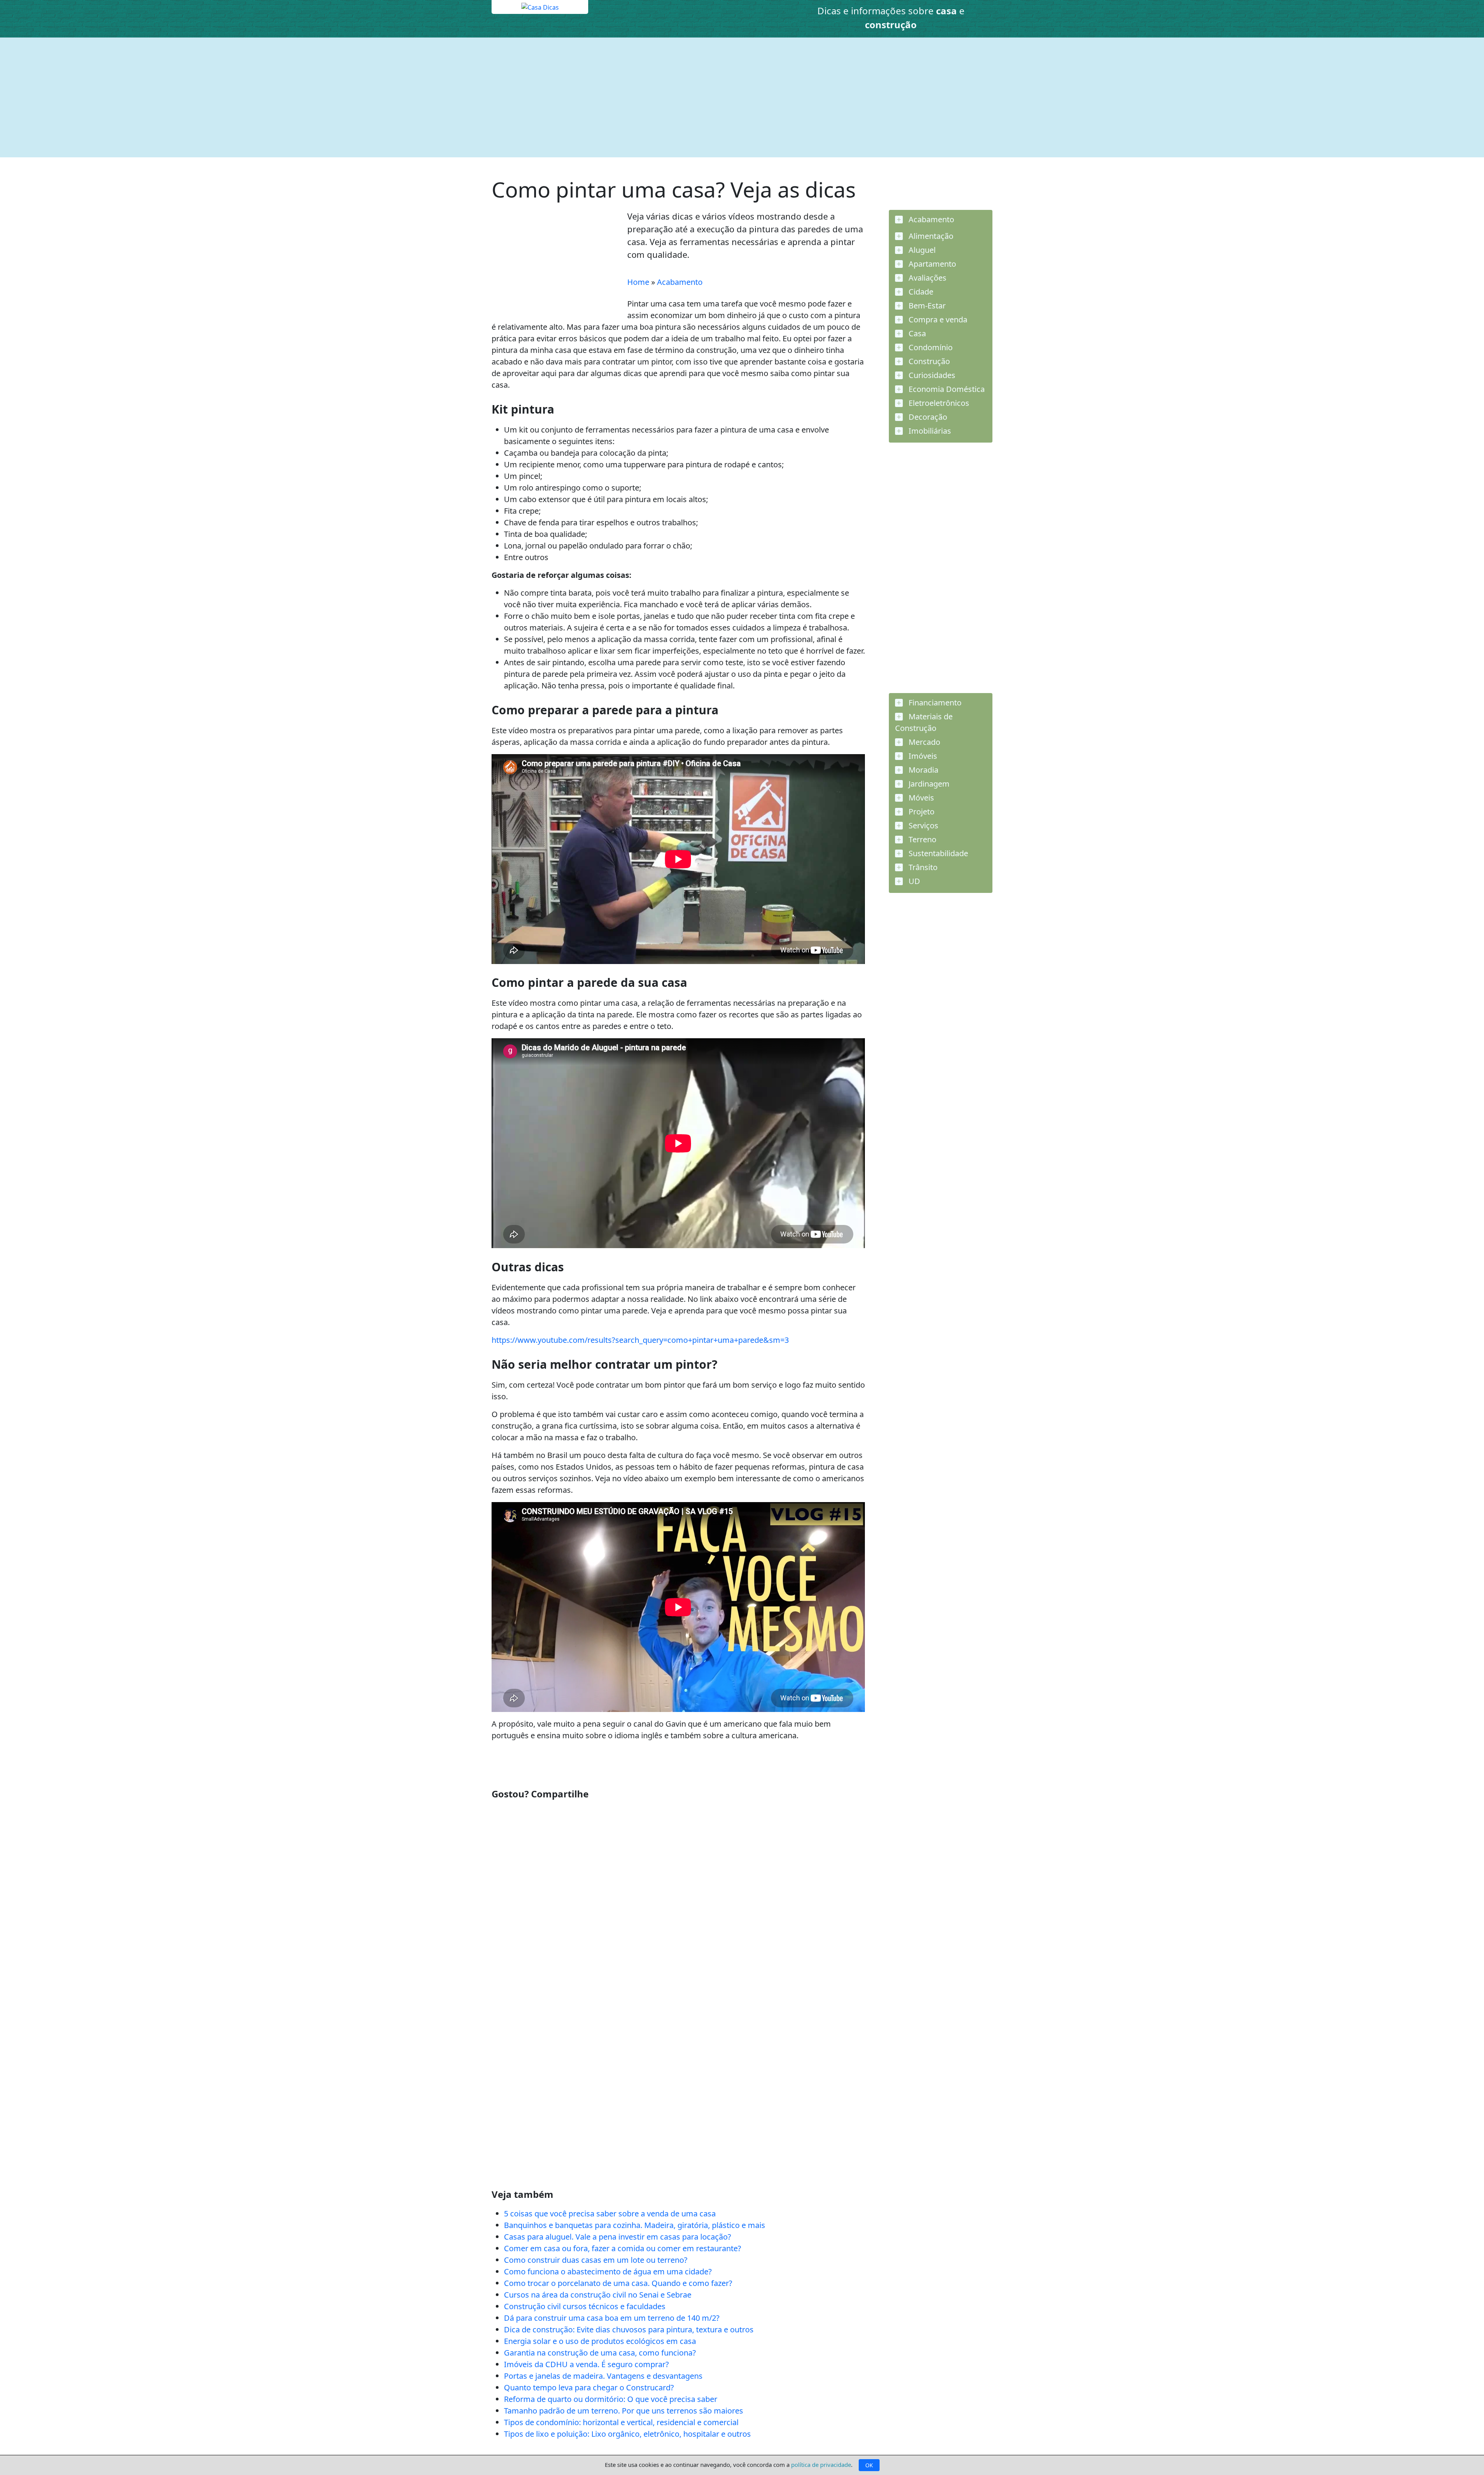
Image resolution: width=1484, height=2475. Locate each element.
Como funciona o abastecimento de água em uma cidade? (608, 2271)
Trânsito (922, 867)
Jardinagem (928, 784)
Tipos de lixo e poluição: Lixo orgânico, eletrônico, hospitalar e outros (627, 2434)
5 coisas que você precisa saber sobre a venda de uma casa (610, 2214)
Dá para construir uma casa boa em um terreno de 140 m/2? (612, 2318)
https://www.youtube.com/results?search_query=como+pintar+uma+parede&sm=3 (640, 1340)
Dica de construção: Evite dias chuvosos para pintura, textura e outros (629, 2329)
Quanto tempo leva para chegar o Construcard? (589, 2387)
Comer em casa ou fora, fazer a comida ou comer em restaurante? (623, 2248)
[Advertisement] (723, 97)
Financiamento (934, 703)
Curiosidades (931, 375)
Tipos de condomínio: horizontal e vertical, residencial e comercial (621, 2422)
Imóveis (922, 756)
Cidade (920, 292)
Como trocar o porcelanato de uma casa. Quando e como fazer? (618, 2283)
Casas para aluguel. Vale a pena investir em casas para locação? (618, 2237)
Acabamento (680, 282)
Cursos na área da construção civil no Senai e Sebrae (598, 2295)
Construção (928, 361)
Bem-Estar (926, 306)
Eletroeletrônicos (938, 403)
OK (869, 2465)
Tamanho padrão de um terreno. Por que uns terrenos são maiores (624, 2411)
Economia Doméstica (946, 389)
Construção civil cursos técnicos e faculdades (585, 2306)
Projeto (921, 812)
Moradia (922, 770)
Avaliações (927, 278)
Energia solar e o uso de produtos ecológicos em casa (600, 2341)
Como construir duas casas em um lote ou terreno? (596, 2260)
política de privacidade (821, 2465)
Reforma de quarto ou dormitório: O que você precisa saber (611, 2399)
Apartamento (931, 264)
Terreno (922, 839)
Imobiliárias (929, 431)
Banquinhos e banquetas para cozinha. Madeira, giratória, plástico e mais (635, 2225)
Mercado (923, 742)
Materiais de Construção (924, 722)
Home (638, 282)
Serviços (922, 825)
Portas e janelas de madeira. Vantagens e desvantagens (603, 2376)
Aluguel (921, 250)
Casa (916, 333)
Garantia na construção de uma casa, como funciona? (600, 2353)
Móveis (920, 798)
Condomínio (930, 347)
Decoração (927, 417)
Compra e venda (937, 319)
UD (913, 881)
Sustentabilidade (937, 853)
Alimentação (930, 236)
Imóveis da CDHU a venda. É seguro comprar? (586, 2364)
